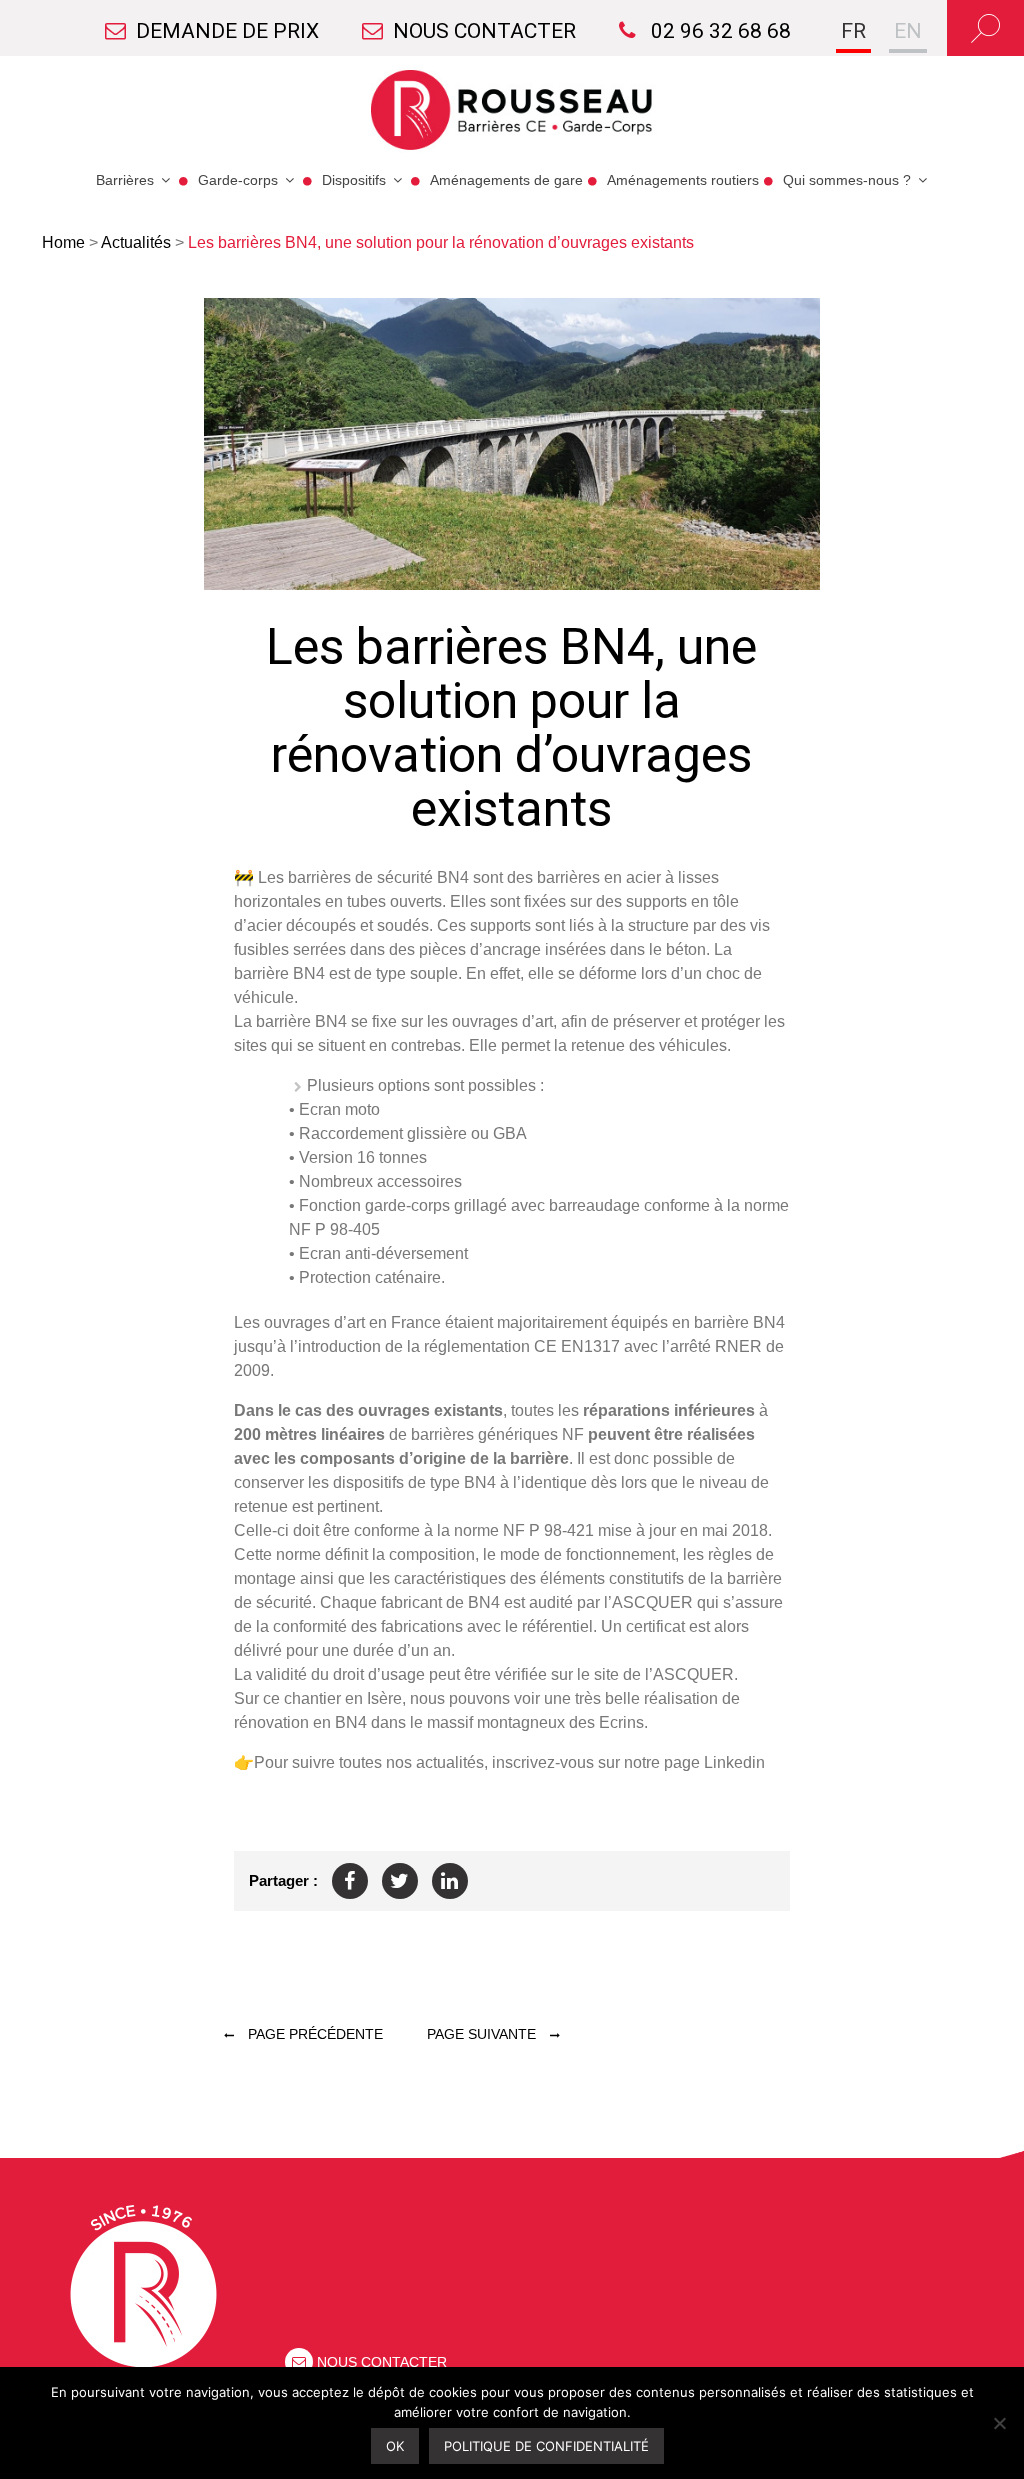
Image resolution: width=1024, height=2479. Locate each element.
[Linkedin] (450, 1881)
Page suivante (483, 2034)
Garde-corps (238, 180)
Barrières (125, 180)
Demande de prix (227, 31)
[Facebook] (350, 1881)
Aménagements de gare (506, 180)
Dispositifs (354, 180)
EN (908, 31)
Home (63, 242)
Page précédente (313, 2034)
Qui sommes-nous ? (847, 180)
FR (853, 31)
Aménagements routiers (683, 180)
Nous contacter (484, 31)
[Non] (999, 2423)
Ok (395, 2446)
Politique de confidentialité (546, 2446)
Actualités (136, 242)
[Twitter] (400, 1881)
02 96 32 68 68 (718, 31)
